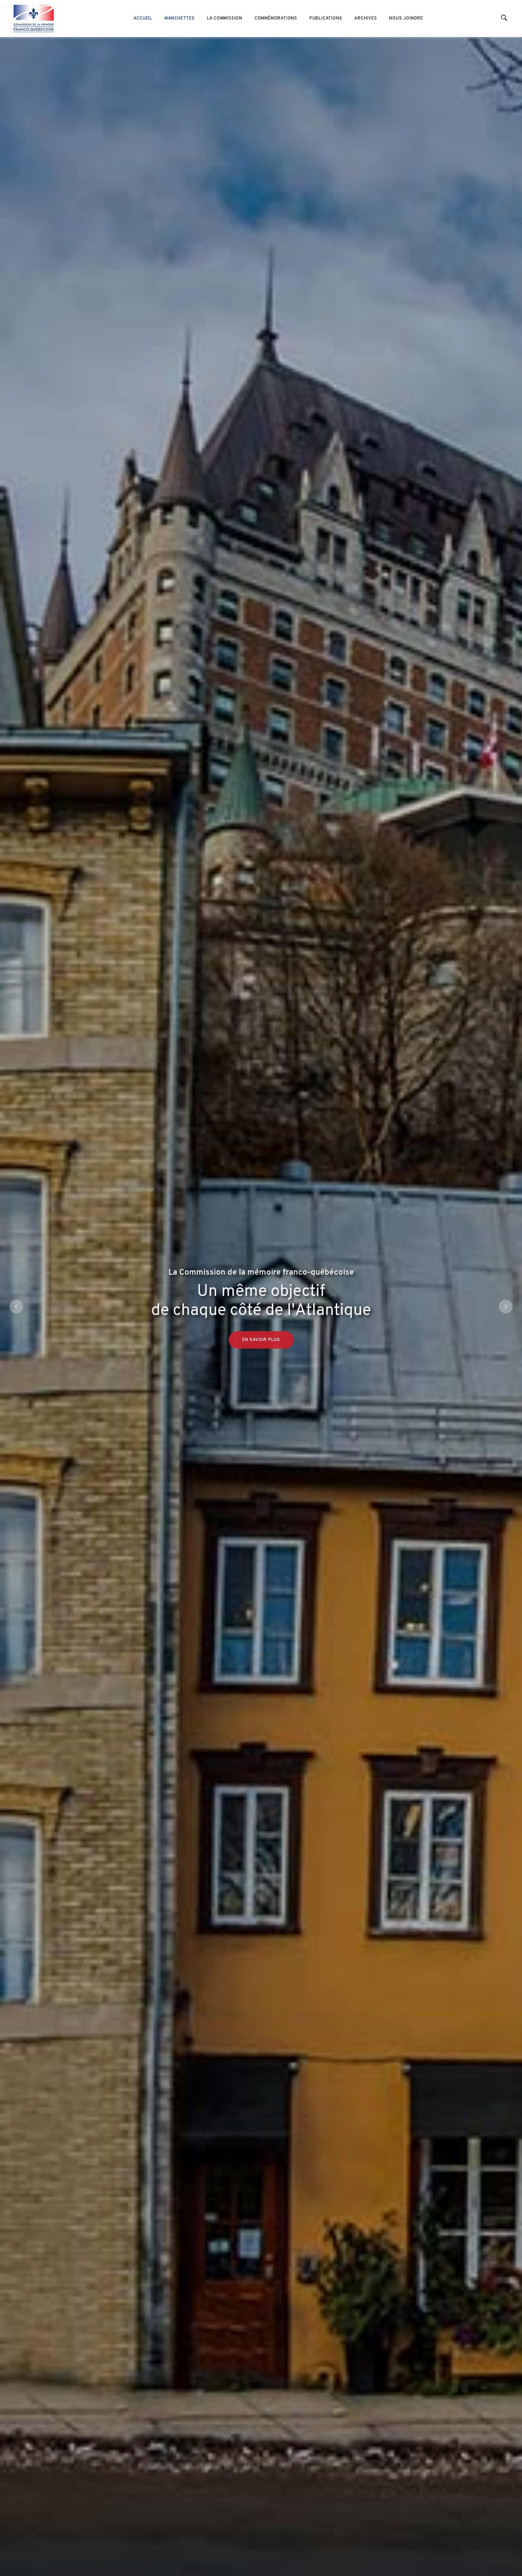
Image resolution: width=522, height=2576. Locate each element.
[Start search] (504, 18)
